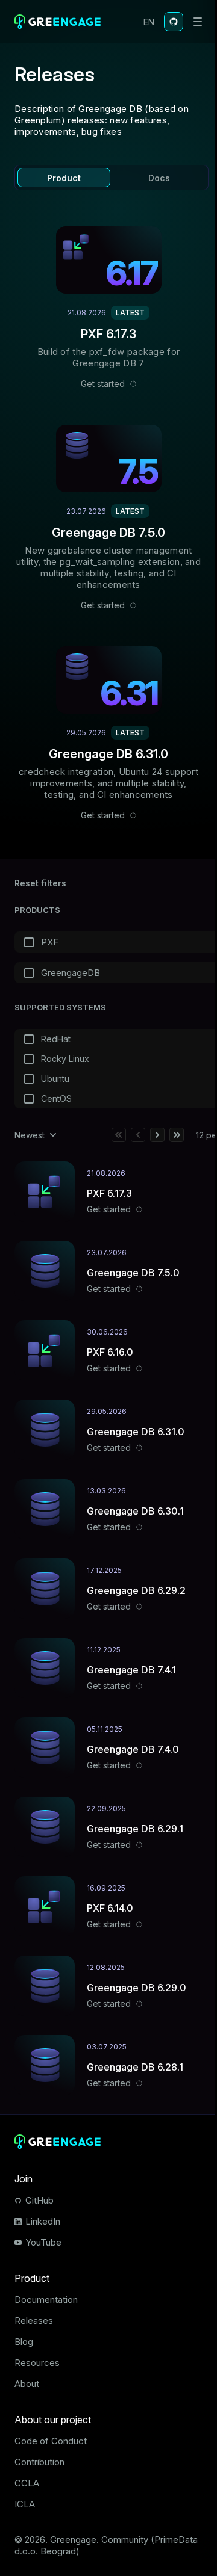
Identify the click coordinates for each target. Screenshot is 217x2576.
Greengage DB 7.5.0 (108, 533)
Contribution (39, 2462)
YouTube (43, 2242)
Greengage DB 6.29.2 (136, 1590)
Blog (24, 2342)
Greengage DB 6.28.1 (135, 2067)
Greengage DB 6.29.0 (137, 1988)
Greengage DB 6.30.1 (135, 1511)
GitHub (39, 2200)
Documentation (46, 2300)
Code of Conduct (51, 2441)
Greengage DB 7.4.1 (131, 1670)
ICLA (25, 2504)
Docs (159, 178)
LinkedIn (43, 2221)
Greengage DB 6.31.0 (108, 754)
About (27, 2384)
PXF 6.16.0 (110, 1352)
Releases (34, 2321)
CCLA (27, 2483)
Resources (37, 2363)
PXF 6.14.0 (110, 1908)
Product (64, 178)
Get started (103, 384)
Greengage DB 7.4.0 (133, 1749)
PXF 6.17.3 (108, 334)
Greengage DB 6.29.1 (135, 1829)
